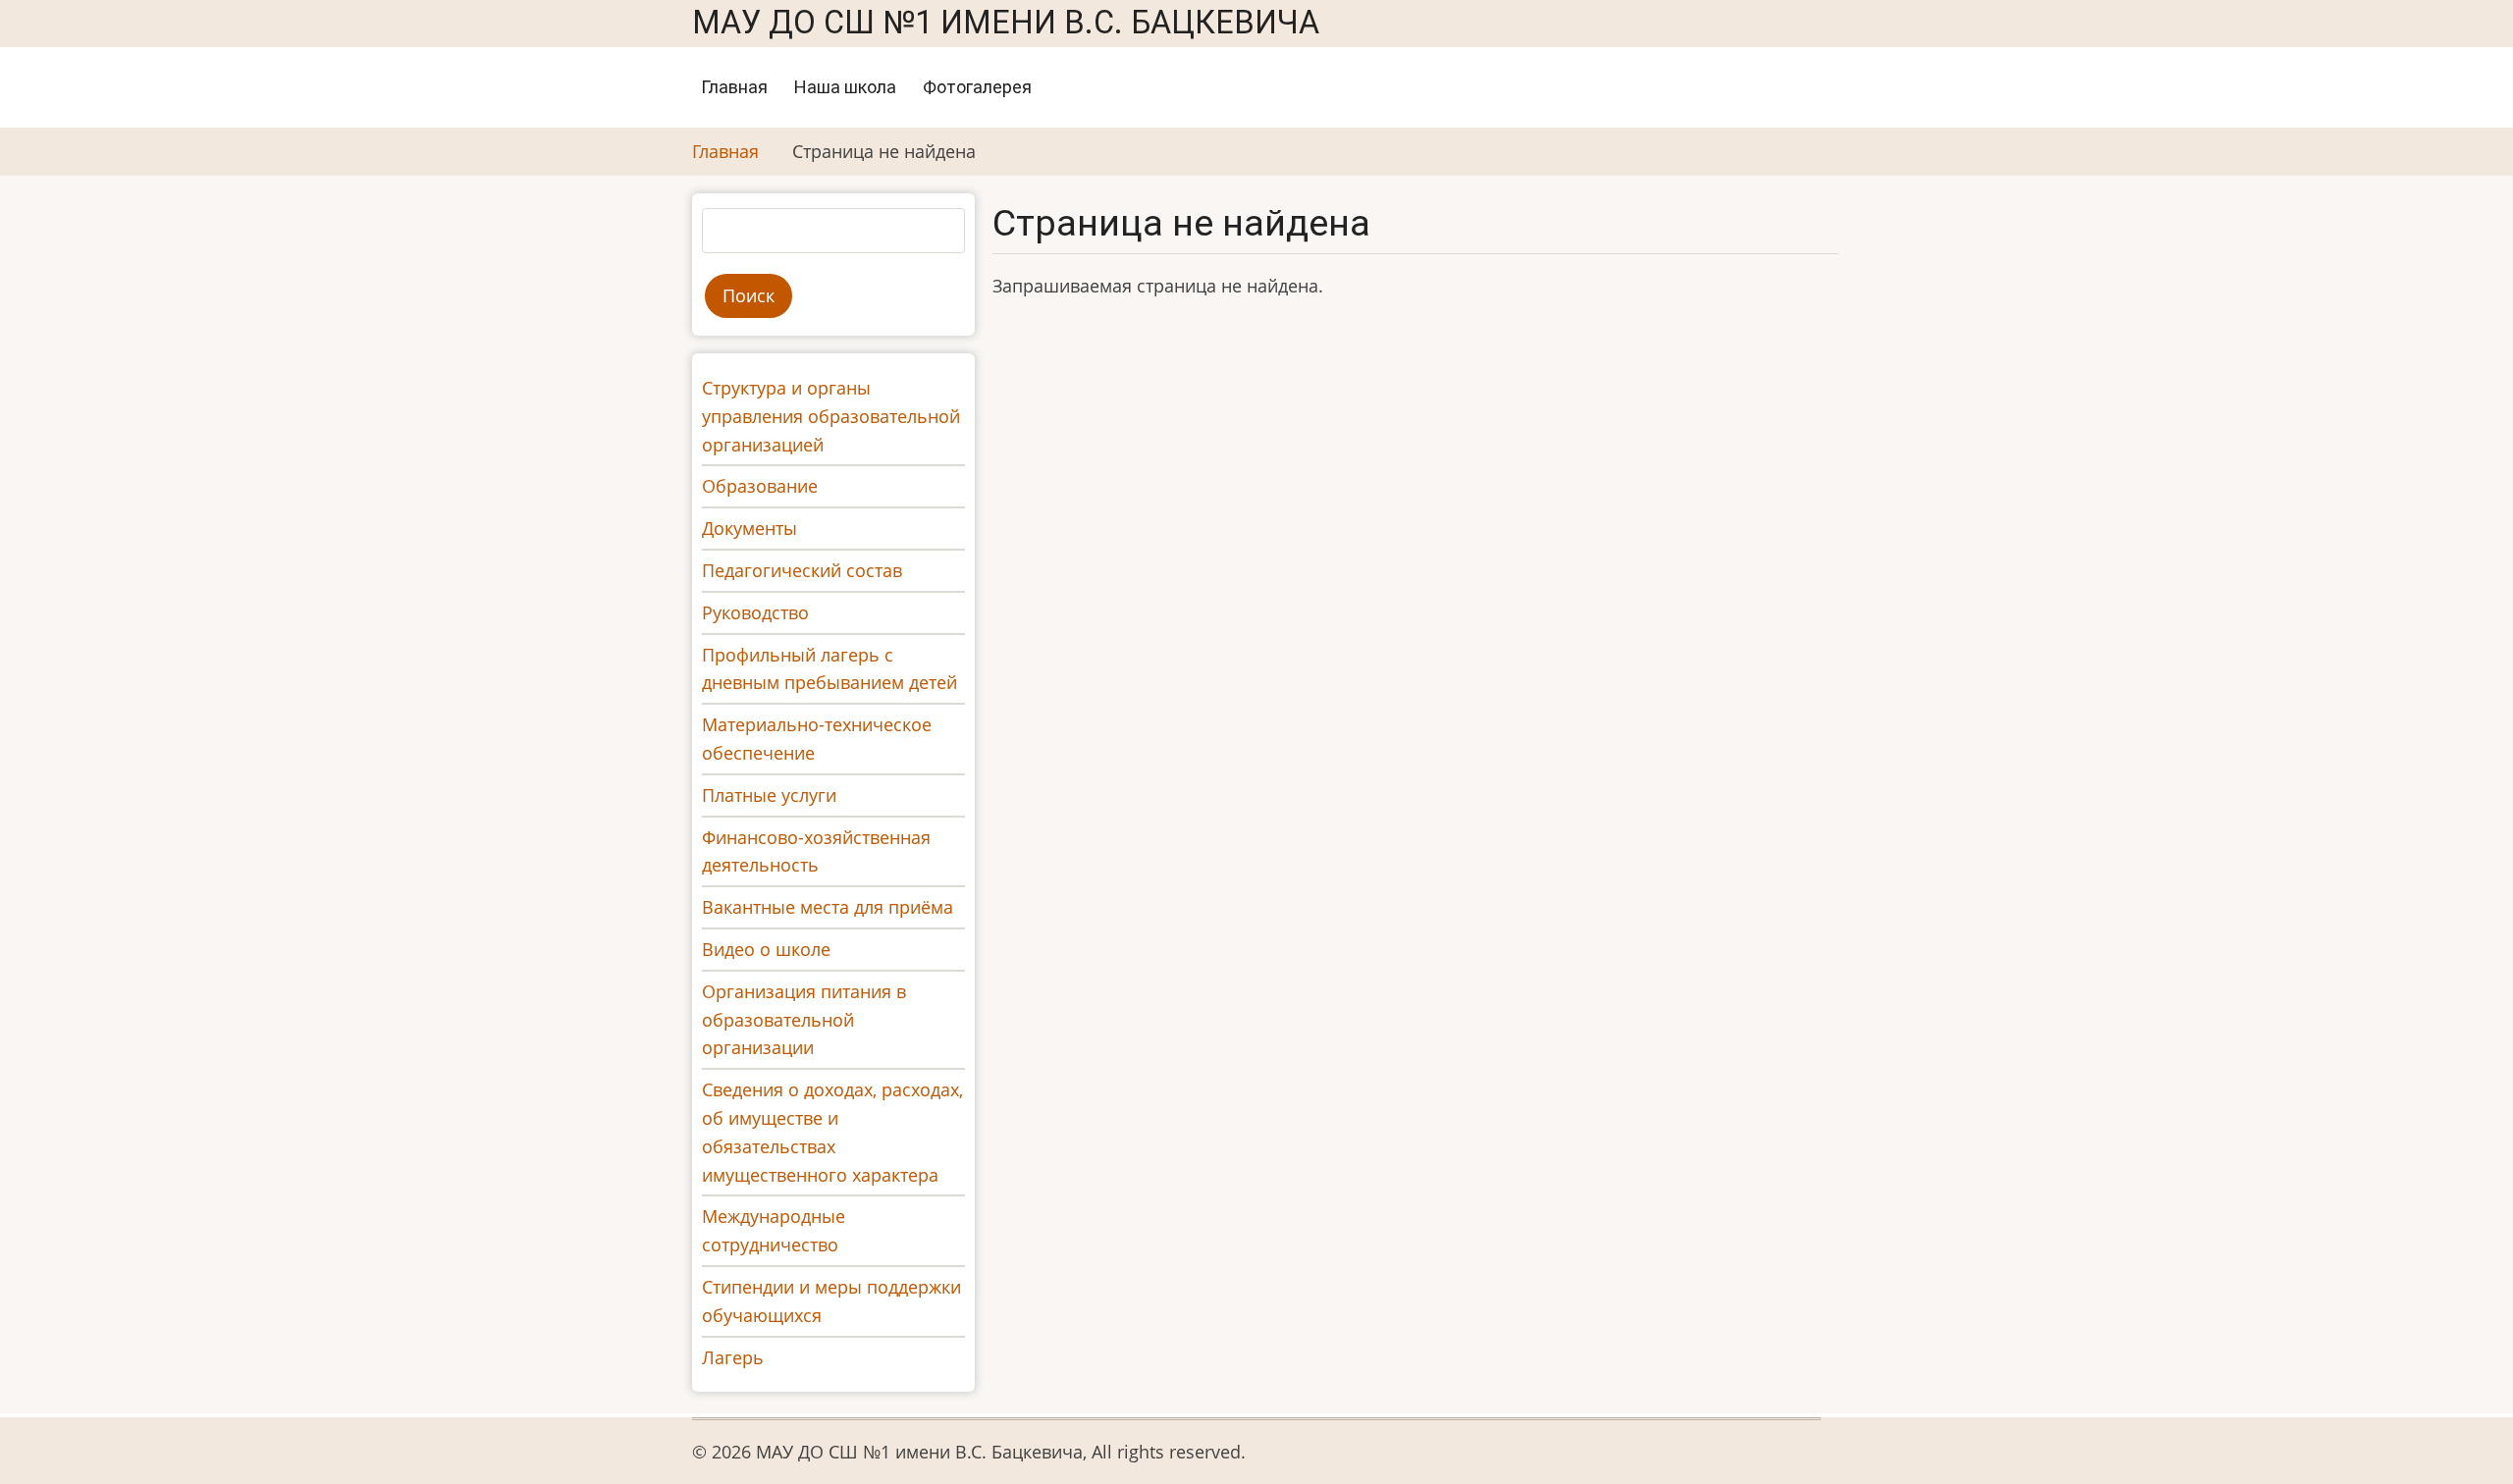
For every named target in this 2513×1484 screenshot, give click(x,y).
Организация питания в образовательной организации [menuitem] (804, 1020)
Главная (734, 87)
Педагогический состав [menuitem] (802, 570)
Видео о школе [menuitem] (766, 949)
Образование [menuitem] (760, 486)
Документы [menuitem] (749, 528)
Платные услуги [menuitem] (769, 795)
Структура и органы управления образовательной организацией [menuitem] (831, 416)
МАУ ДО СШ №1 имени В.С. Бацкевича (1006, 23)
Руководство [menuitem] (755, 612)
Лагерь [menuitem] (733, 1357)
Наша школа (845, 87)
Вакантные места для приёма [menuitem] (828, 907)
